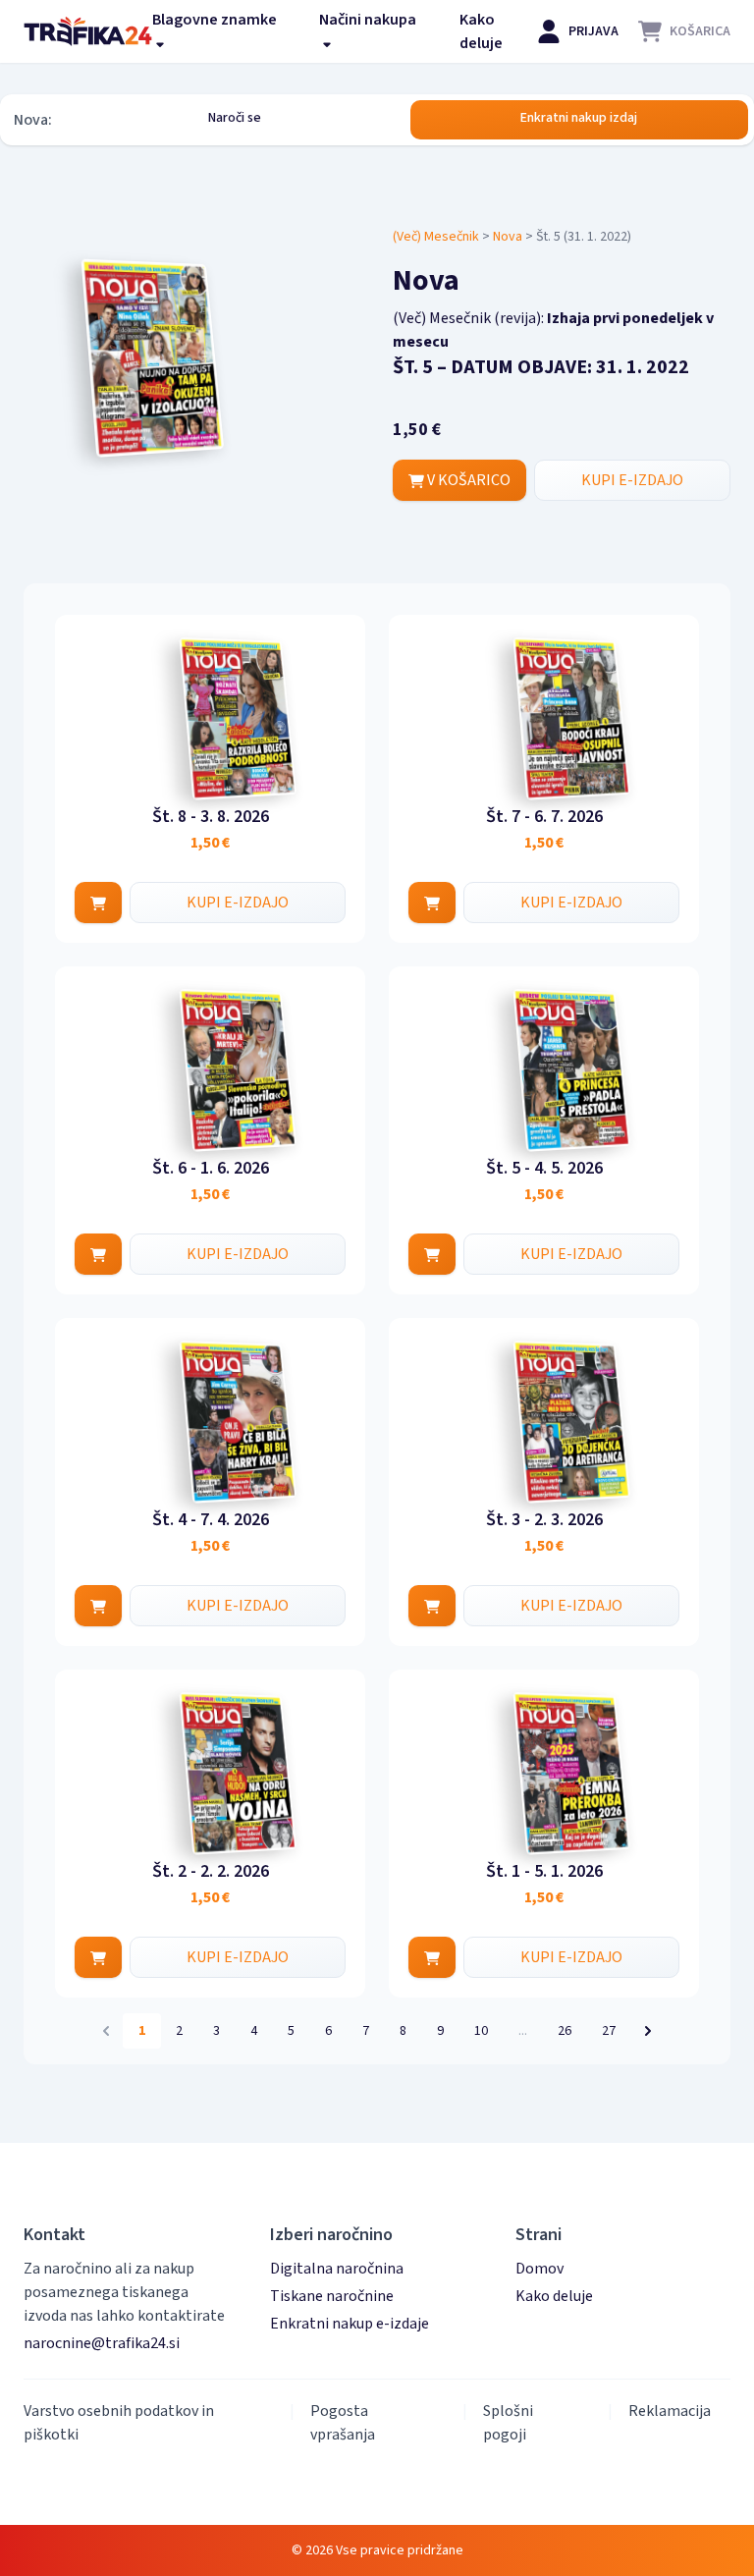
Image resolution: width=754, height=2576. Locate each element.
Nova (508, 237)
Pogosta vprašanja (343, 2423)
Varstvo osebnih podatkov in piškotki (119, 2423)
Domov (539, 2269)
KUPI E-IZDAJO (632, 480)
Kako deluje (481, 31)
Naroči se (235, 118)
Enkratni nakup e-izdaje (350, 2324)
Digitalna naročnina (337, 2269)
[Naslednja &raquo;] (648, 2031)
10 (481, 2031)
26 (565, 2031)
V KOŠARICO (467, 480)
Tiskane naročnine (332, 2296)
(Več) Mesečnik (436, 237)
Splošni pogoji (508, 2423)
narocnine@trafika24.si (102, 2343)
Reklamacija (670, 2411)
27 (609, 2031)
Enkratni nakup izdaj (579, 118)
